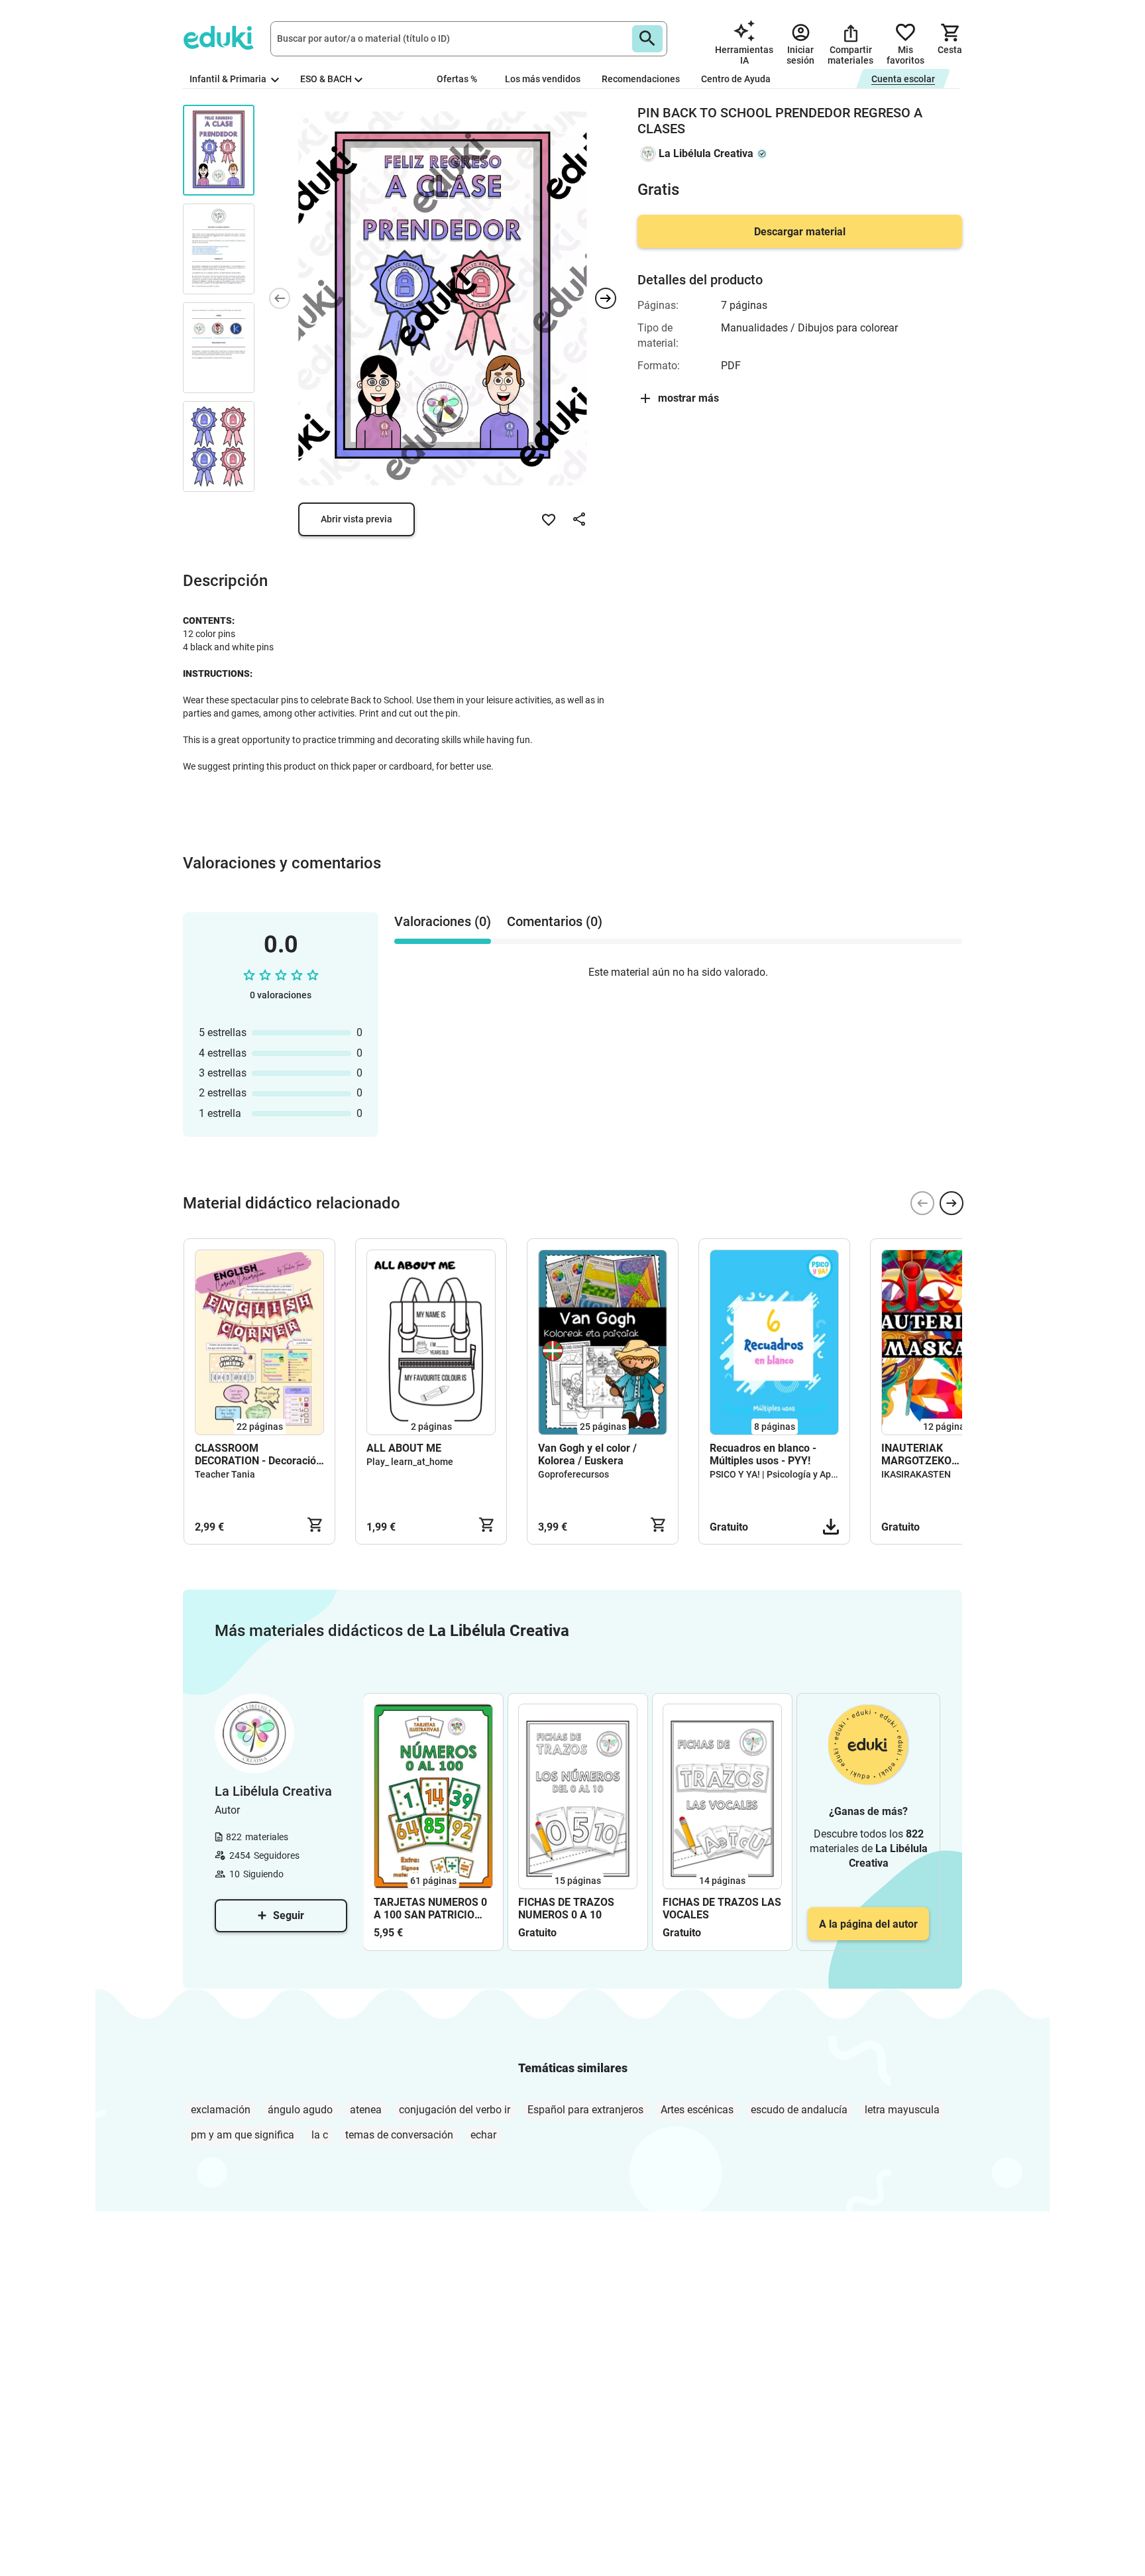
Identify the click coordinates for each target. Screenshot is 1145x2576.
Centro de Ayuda (736, 79)
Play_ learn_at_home (410, 1462)
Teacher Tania (225, 1474)
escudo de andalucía (799, 2110)
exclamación (221, 2110)
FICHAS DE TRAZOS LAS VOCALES (722, 1908)
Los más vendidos (543, 79)
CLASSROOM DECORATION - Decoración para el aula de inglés (258, 1454)
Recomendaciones (641, 79)
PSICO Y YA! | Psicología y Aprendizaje (790, 1474)
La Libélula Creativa (706, 153)
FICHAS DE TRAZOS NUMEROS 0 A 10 (566, 1908)
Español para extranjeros (585, 2110)
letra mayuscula (902, 2110)
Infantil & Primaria (229, 79)
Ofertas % (457, 79)
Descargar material (800, 232)
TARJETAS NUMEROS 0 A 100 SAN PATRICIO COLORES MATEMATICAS (430, 1908)
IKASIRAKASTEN (916, 1474)
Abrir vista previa (356, 519)
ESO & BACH (326, 79)
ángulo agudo (300, 2110)
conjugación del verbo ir (455, 2110)
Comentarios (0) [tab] (555, 921)
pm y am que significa (243, 2135)
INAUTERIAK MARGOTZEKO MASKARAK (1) (918, 1454)
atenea (366, 2110)
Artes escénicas (697, 2110)
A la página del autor (868, 1924)
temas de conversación (399, 2135)
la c (320, 2135)
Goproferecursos (573, 1474)
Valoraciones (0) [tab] (443, 921)
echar (483, 2135)
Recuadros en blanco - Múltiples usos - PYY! (763, 1454)
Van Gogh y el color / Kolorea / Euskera (587, 1454)
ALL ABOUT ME (404, 1448)
